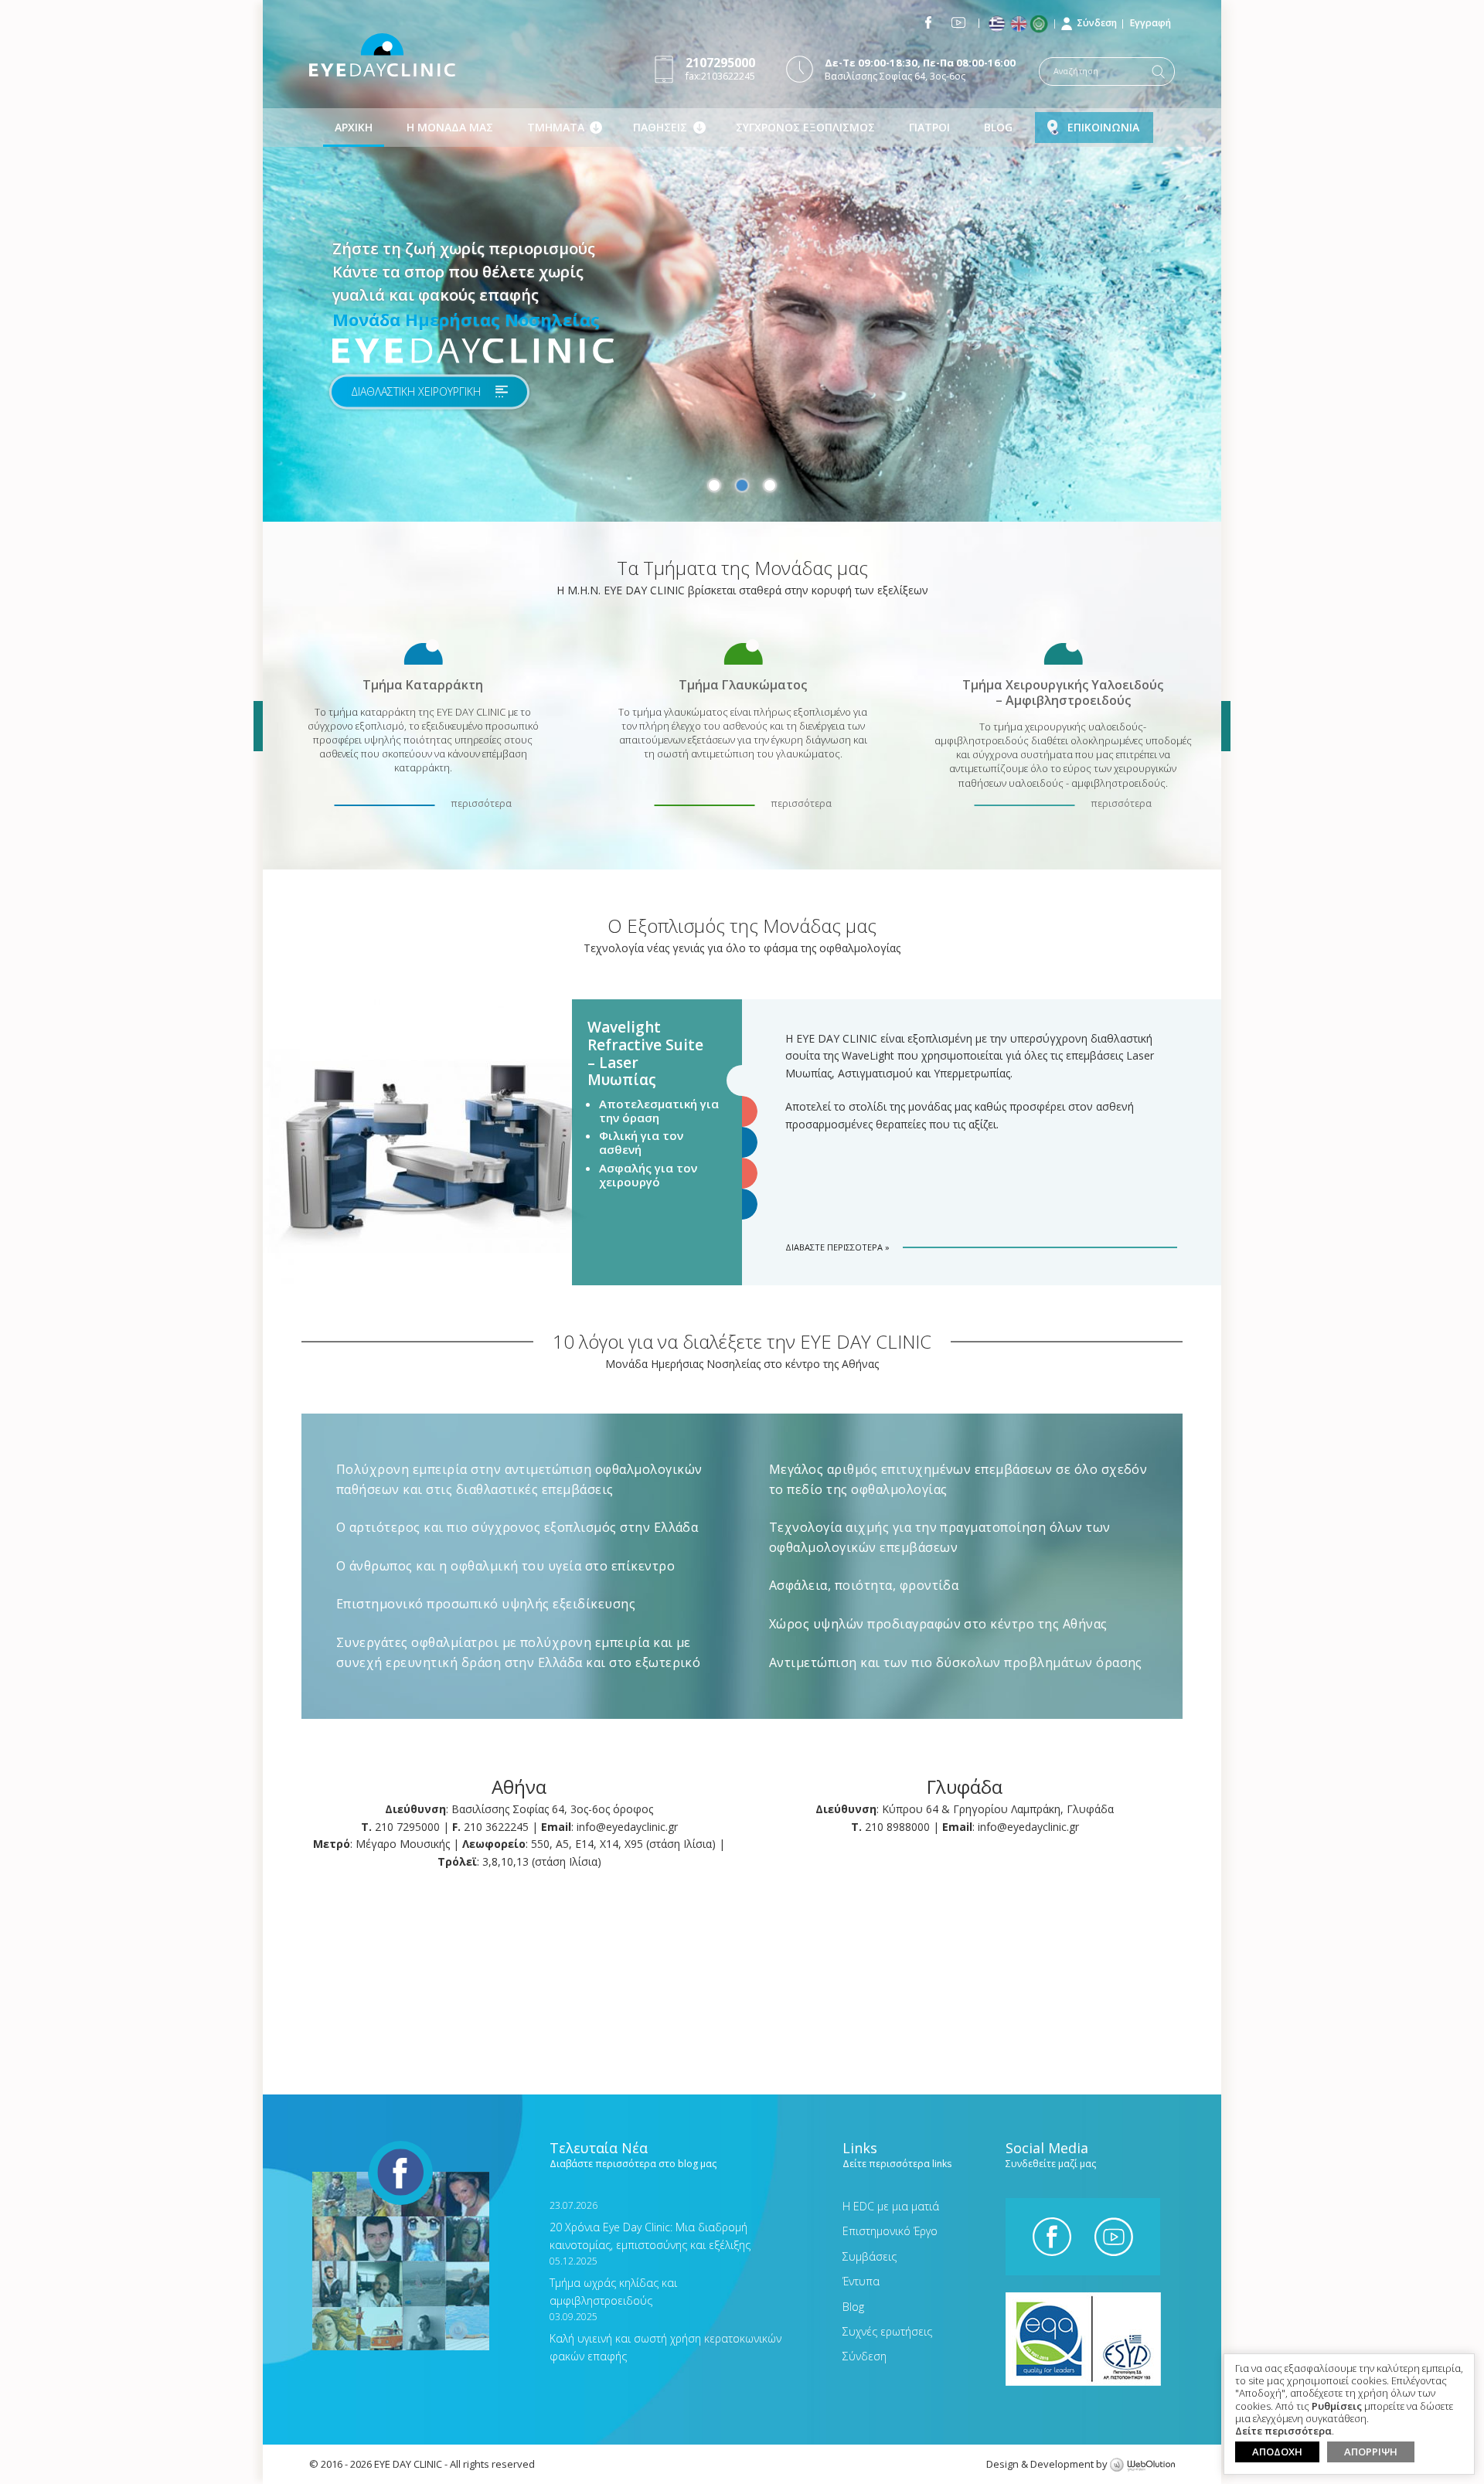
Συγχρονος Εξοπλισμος (805, 127)
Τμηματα (556, 127)
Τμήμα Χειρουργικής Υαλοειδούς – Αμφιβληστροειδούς (1063, 692)
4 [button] (742, 1173)
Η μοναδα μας (450, 127)
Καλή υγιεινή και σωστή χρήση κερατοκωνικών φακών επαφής (665, 2337)
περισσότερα (481, 803)
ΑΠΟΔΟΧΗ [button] (1277, 2452)
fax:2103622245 (720, 68)
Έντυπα (861, 2281)
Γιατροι (929, 127)
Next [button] (1226, 726)
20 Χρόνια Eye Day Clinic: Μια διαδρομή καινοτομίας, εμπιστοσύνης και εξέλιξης (650, 2225)
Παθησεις (660, 127)
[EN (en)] (1020, 24)
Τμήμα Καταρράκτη (423, 684)
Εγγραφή (1150, 23)
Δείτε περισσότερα (1283, 2431)
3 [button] (770, 485)
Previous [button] (258, 726)
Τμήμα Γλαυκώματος (743, 684)
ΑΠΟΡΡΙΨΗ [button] (1371, 2452)
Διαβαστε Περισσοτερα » (837, 1247)
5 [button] (742, 1204)
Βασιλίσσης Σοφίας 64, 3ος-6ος (920, 69)
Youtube (958, 22)
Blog (998, 127)
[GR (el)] (998, 24)
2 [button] (742, 485)
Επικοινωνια (1103, 127)
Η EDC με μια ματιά (891, 2206)
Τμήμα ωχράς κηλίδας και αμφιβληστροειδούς (613, 2281)
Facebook (928, 22)
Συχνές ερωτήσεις (887, 2331)
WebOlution (1142, 2465)
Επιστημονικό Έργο (890, 2231)
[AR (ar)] (1042, 24)
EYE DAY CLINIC (382, 55)
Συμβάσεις (870, 2256)
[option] (742, 261)
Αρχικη (354, 127)
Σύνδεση (1097, 23)
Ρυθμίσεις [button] (1337, 2407)
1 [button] (714, 485)
